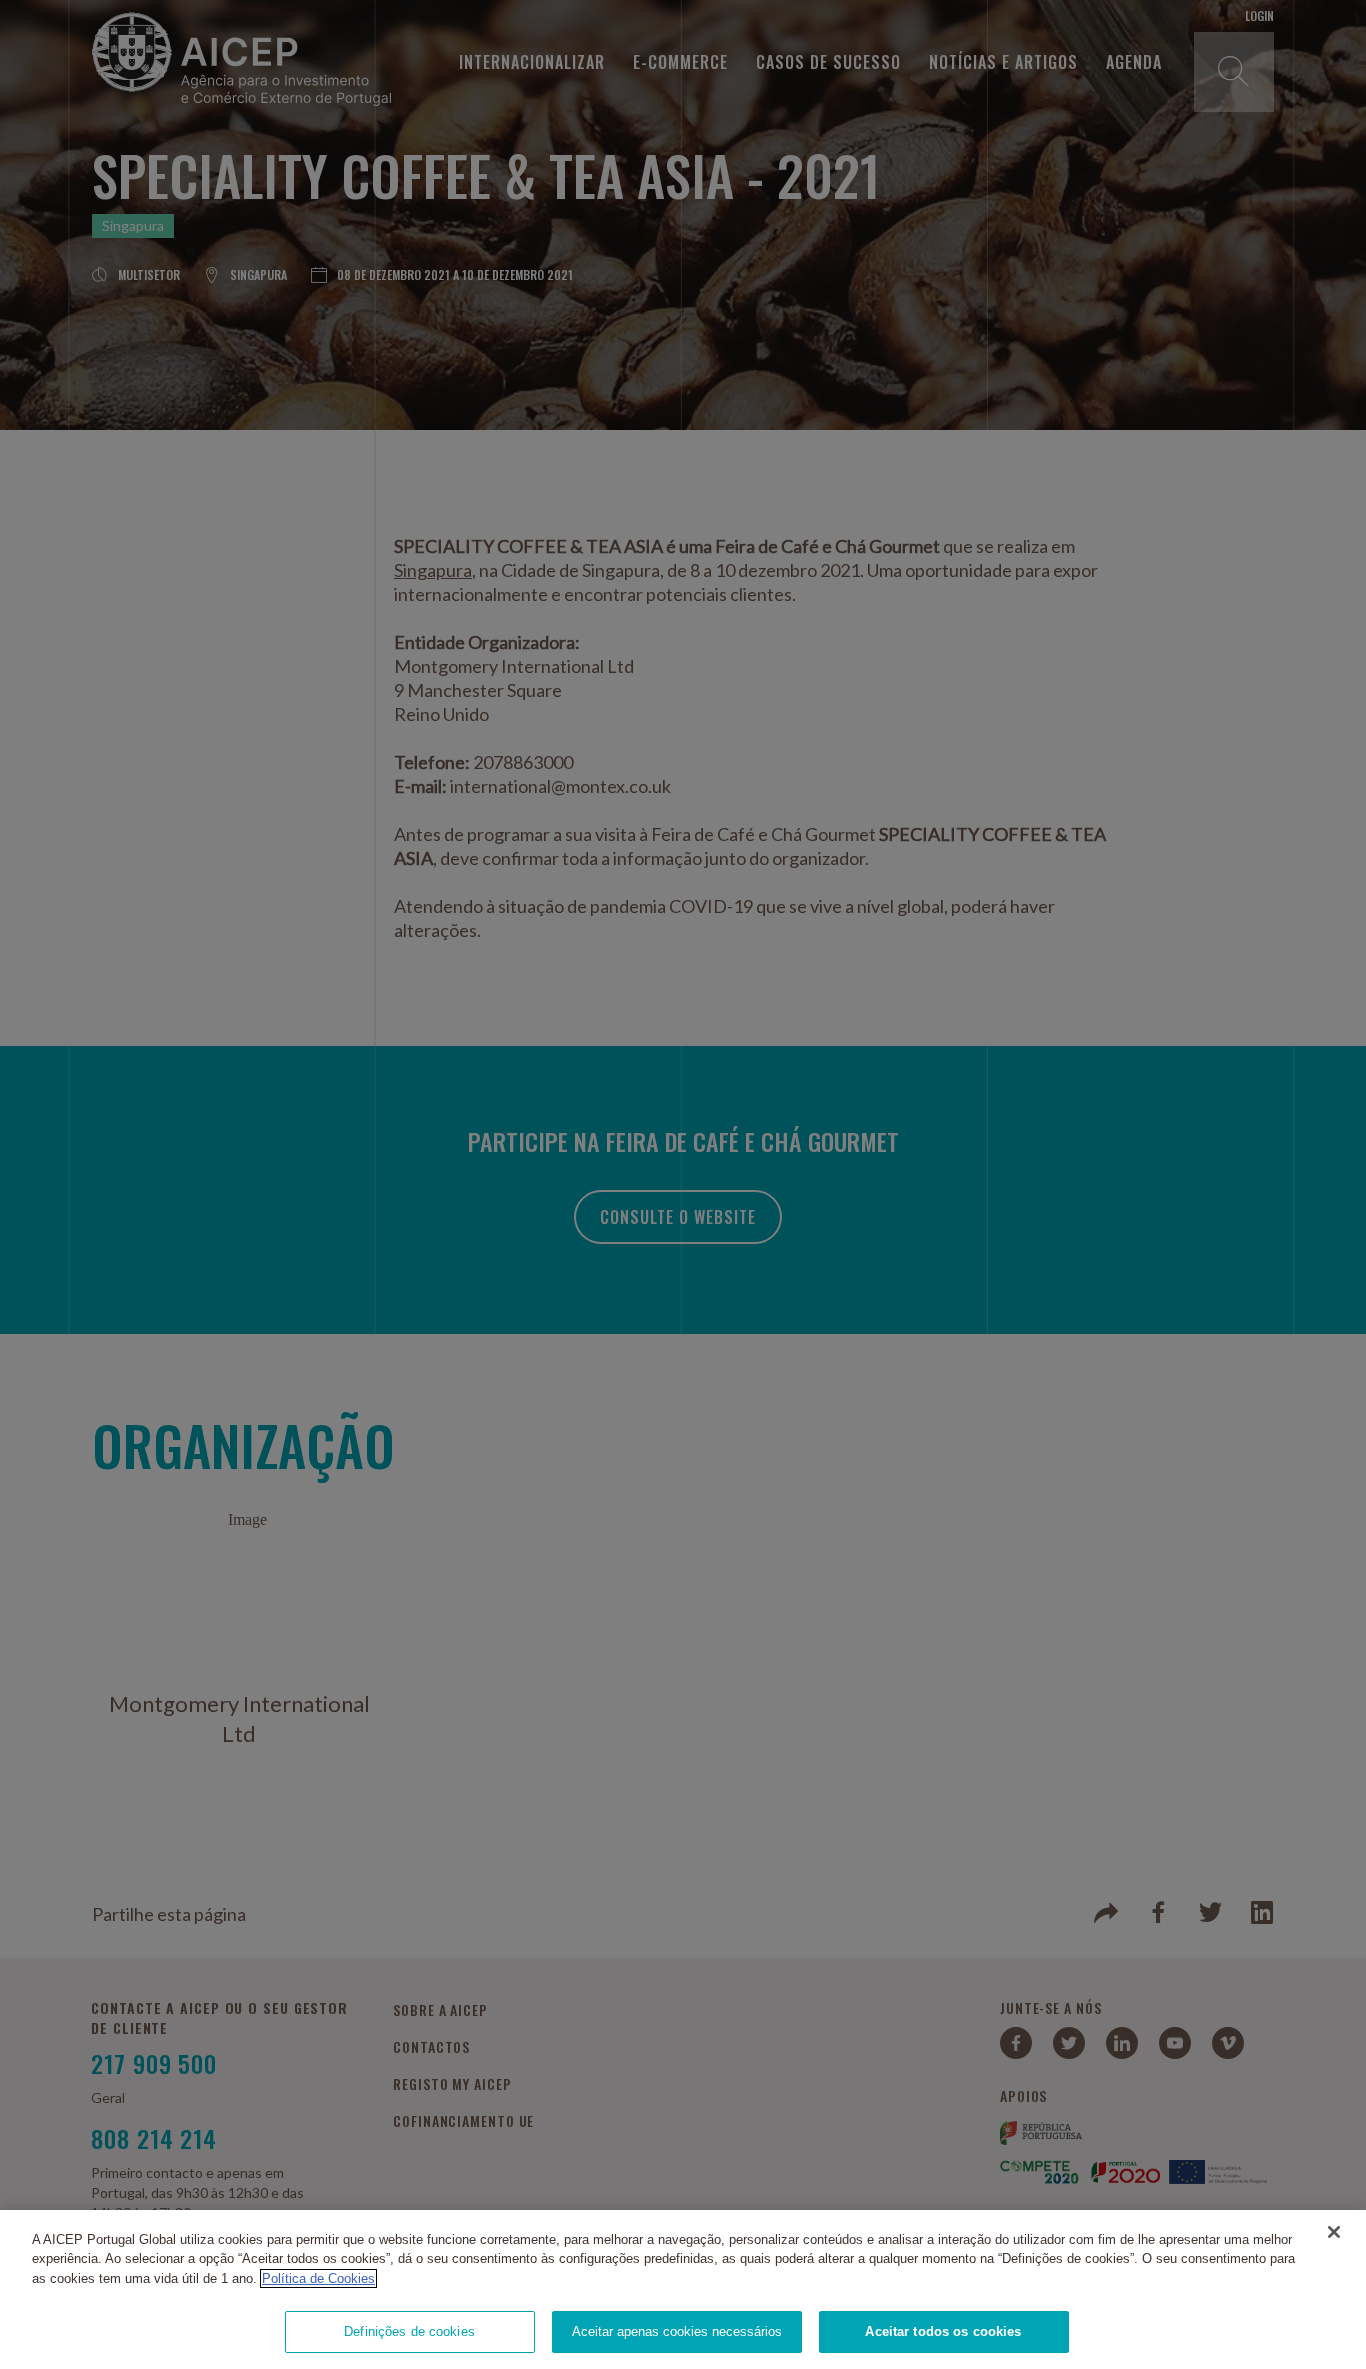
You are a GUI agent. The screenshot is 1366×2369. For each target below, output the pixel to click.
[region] (683, 2289)
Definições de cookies (409, 2331)
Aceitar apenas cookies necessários (677, 2331)
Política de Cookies (318, 2278)
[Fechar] (1334, 2232)
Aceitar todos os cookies (943, 2331)
